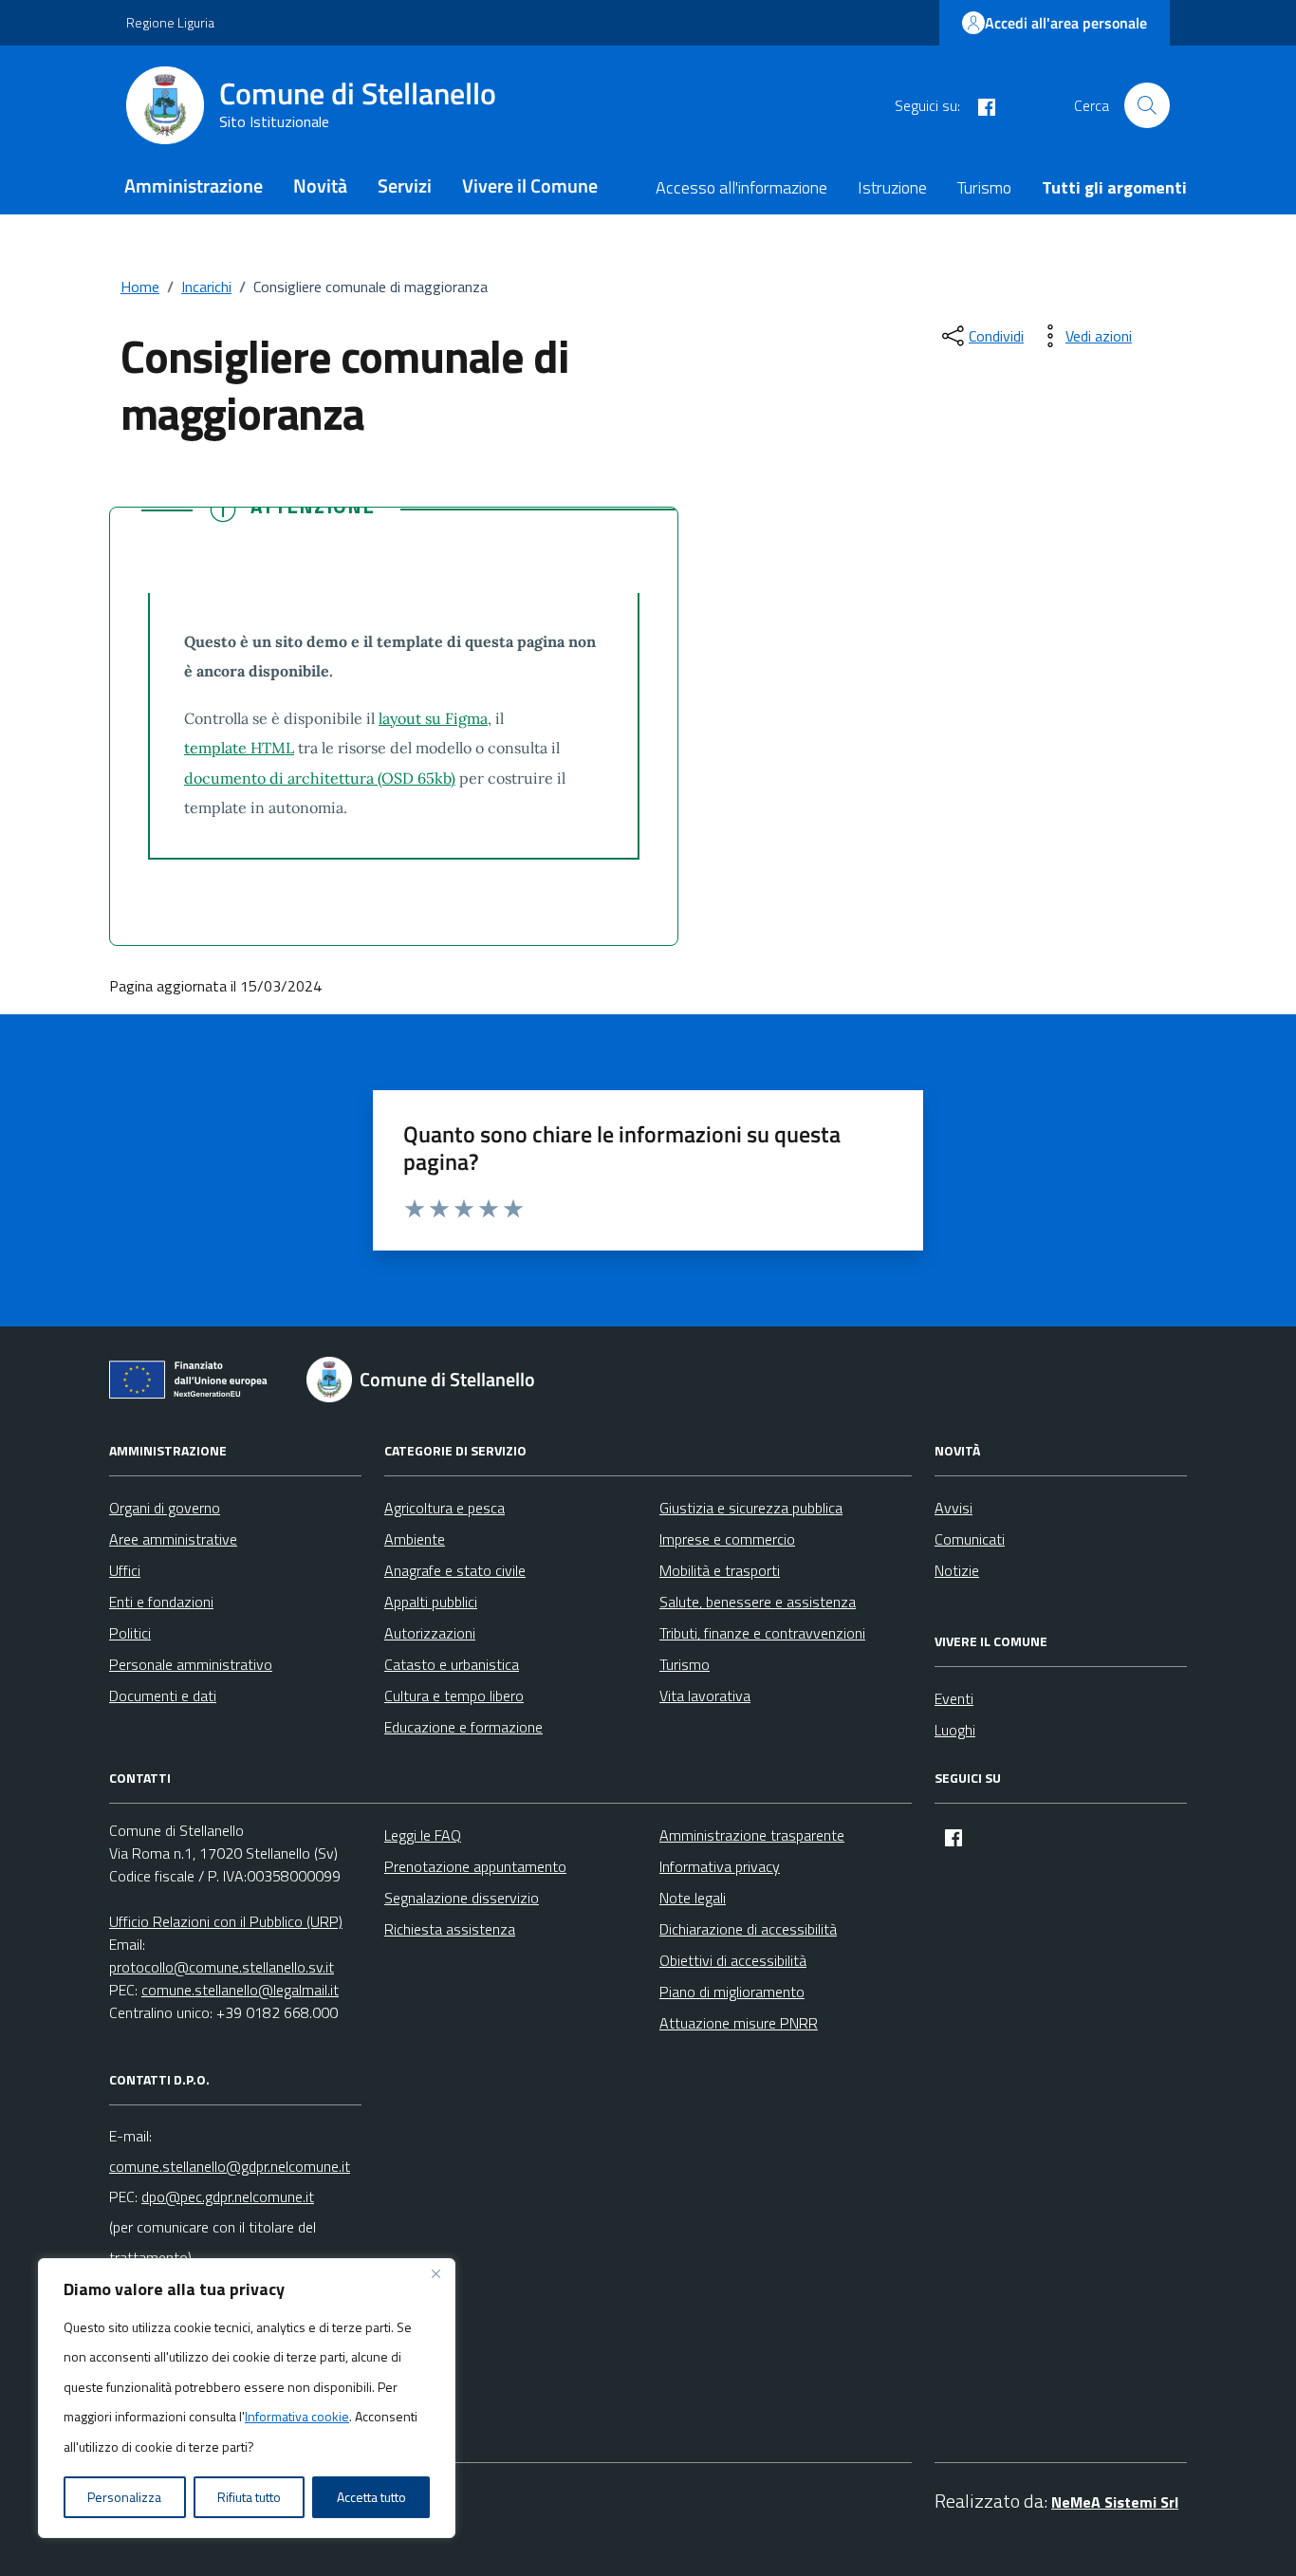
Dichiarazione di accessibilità (748, 1929)
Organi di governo (165, 1508)
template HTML (239, 748)
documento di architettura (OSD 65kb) (320, 778)
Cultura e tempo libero (454, 1696)
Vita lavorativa (705, 1696)
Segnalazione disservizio (462, 1898)
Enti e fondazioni (161, 1602)
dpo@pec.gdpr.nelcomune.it (228, 2196)
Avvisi (953, 1508)
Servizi (405, 185)
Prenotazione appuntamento (475, 1866)
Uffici (125, 1570)
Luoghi (955, 1730)
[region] (247, 2399)
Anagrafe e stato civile (455, 1570)
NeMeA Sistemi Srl (1115, 2502)
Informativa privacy (720, 1866)
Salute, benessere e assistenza (758, 1602)
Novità (320, 185)
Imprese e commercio (727, 1539)
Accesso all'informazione (741, 187)
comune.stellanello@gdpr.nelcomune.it (230, 2166)
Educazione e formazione (463, 1727)
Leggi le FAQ (423, 1835)
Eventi (954, 1698)
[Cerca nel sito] (1147, 105)
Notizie (957, 1570)
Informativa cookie (297, 2416)
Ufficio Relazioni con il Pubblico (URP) (226, 1921)
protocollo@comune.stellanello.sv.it (222, 1967)
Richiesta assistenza (450, 1929)
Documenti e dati (163, 1696)
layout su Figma (433, 718)
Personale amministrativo (191, 1664)
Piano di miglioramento (732, 1992)
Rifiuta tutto (249, 2497)
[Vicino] (435, 2274)
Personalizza (124, 2497)
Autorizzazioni (430, 1633)
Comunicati (970, 1539)
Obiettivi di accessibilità (733, 1960)
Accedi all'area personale (1066, 23)
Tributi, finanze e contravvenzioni (762, 1633)
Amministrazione (194, 185)
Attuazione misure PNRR (739, 2023)
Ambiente (415, 1539)
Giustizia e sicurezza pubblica (751, 1508)
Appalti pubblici (431, 1602)
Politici (130, 1633)
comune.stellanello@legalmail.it (240, 1990)
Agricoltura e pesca (444, 1508)
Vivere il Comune (530, 185)
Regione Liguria (170, 22)
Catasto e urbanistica (452, 1664)
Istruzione (892, 187)
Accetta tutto (371, 2497)
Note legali (693, 1898)
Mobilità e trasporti (720, 1570)
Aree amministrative (173, 1539)
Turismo (984, 187)
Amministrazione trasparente (752, 1835)
